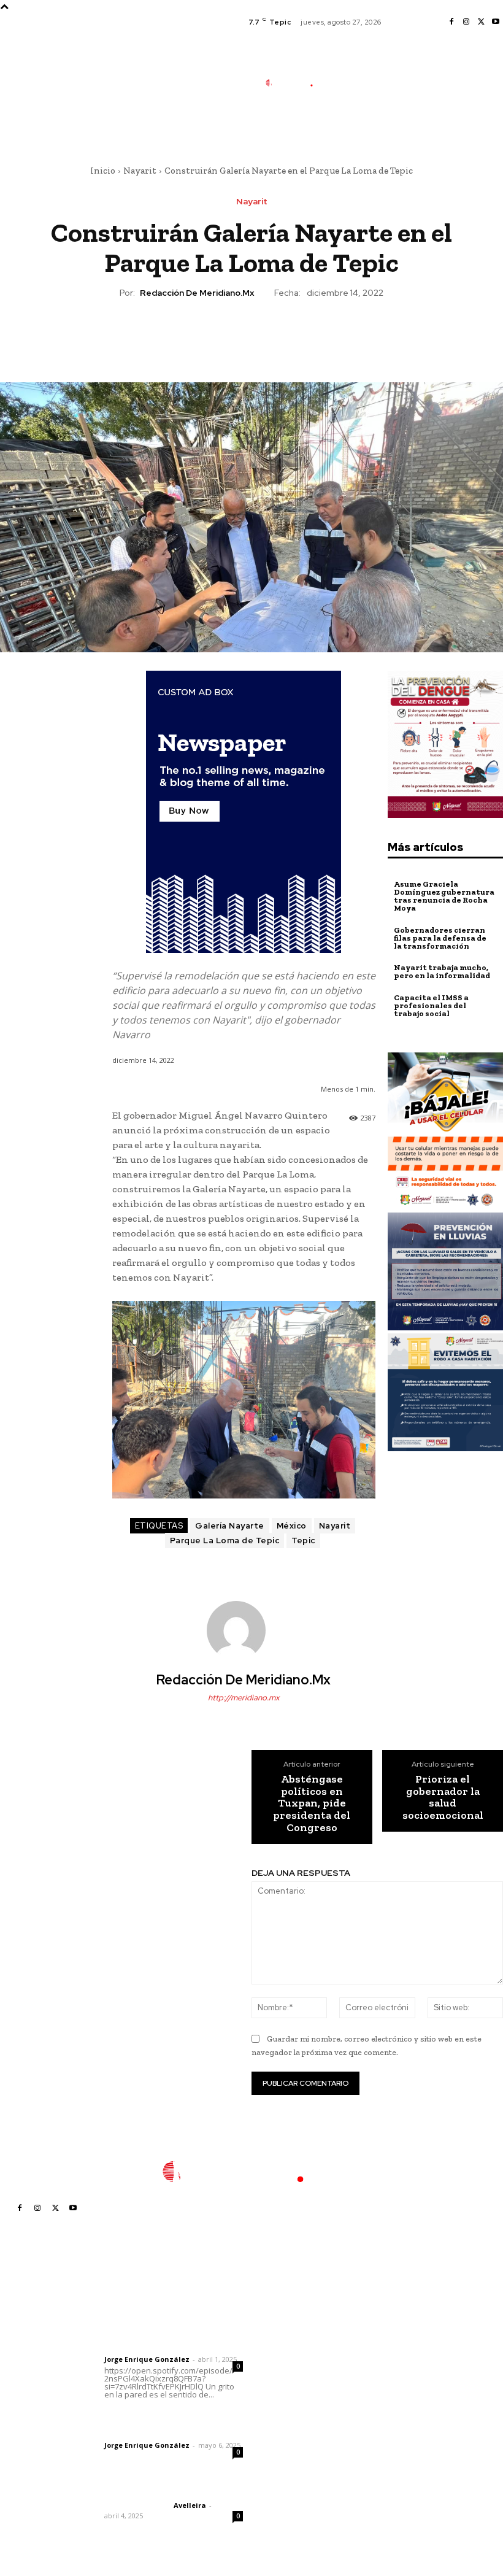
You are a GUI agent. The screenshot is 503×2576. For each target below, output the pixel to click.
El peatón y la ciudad (163, 2489)
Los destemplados (294, 2321)
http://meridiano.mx (244, 1698)
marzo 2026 (396, 2426)
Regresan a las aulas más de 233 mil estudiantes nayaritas (302, 2469)
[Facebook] (451, 22)
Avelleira (190, 2505)
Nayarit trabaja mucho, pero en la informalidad (442, 971)
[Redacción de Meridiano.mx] (244, 1630)
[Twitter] (481, 22)
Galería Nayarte (230, 1526)
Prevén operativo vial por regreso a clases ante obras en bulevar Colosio (301, 2354)
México (292, 1526)
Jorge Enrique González (147, 2359)
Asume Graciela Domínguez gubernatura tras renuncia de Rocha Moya (444, 896)
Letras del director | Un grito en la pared (169, 2325)
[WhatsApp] (279, 335)
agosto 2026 (397, 2334)
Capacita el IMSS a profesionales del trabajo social (431, 1005)
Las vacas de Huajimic (168, 2418)
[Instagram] (466, 22)
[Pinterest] (251, 335)
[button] (348, 126)
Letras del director (136, 2349)
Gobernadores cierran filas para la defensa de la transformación (440, 938)
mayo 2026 (394, 2389)
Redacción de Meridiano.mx (197, 293)
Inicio (103, 171)
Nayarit (140, 171)
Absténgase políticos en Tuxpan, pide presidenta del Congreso (312, 1804)
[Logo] (296, 83)
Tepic (303, 1541)
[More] (308, 335)
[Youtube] (496, 22)
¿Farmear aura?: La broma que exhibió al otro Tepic (299, 2396)
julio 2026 (391, 2352)
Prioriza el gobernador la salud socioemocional (443, 1798)
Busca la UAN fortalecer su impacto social (301, 2432)
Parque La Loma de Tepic (225, 1541)
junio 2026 (393, 2371)
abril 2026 (392, 2408)
